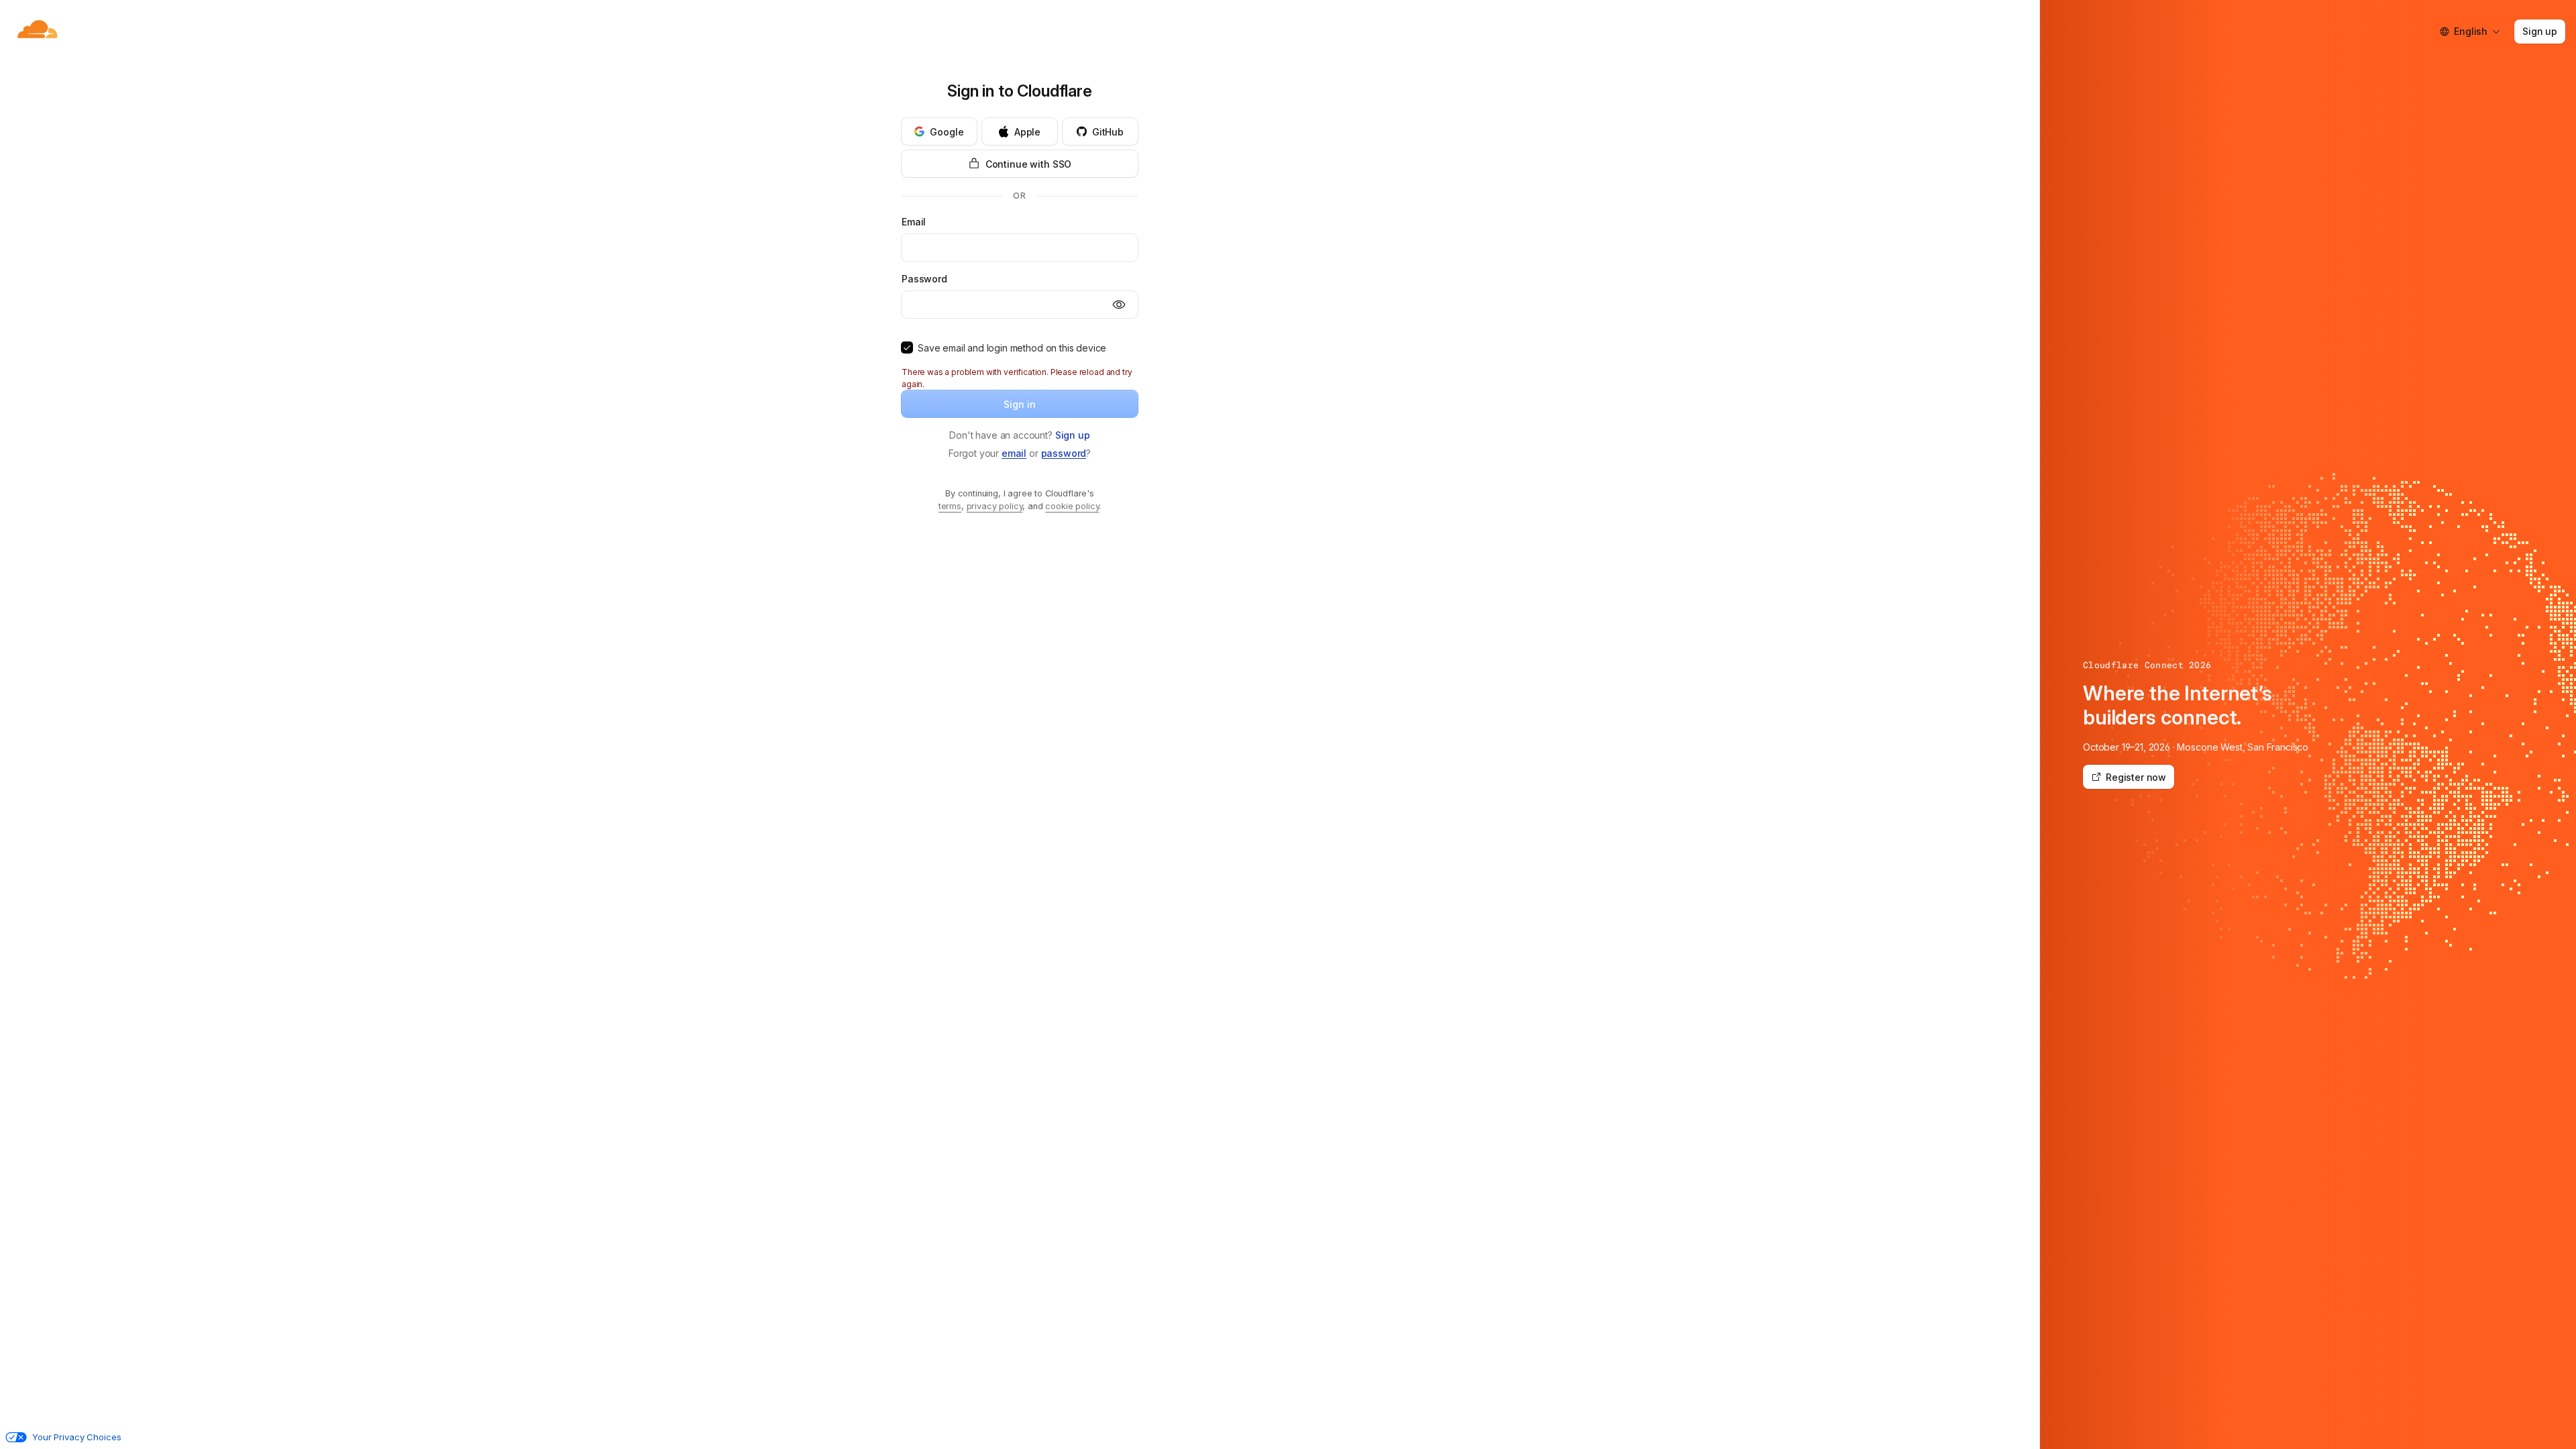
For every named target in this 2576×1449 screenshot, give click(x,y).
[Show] (1119, 305)
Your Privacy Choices (76, 1437)
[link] (1073, 435)
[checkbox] (907, 347)
